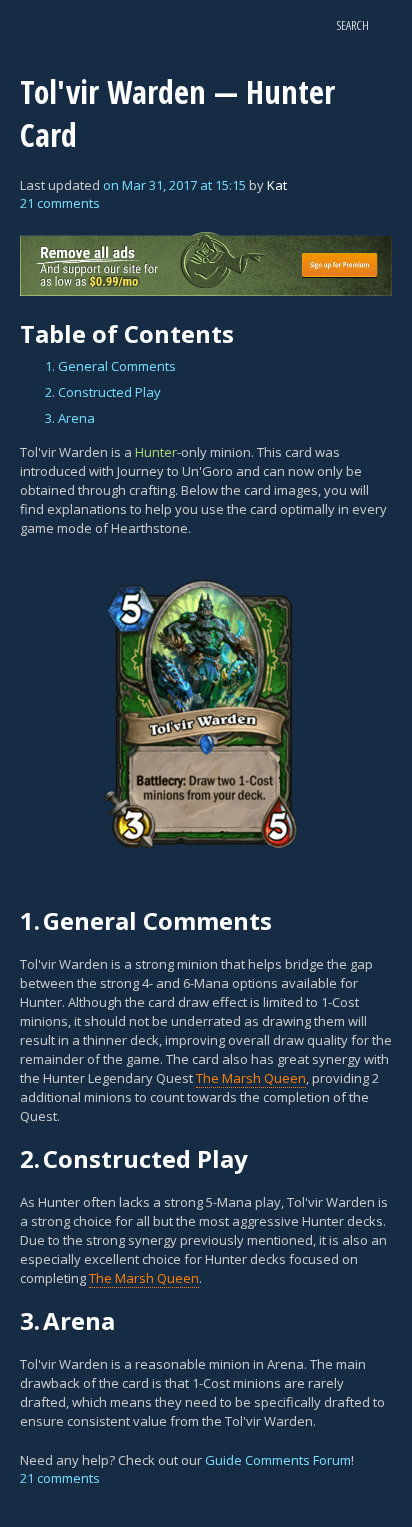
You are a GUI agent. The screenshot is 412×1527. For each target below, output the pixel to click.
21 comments (60, 203)
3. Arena (70, 418)
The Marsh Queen (251, 1078)
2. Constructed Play (103, 392)
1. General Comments (110, 366)
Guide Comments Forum (278, 1460)
